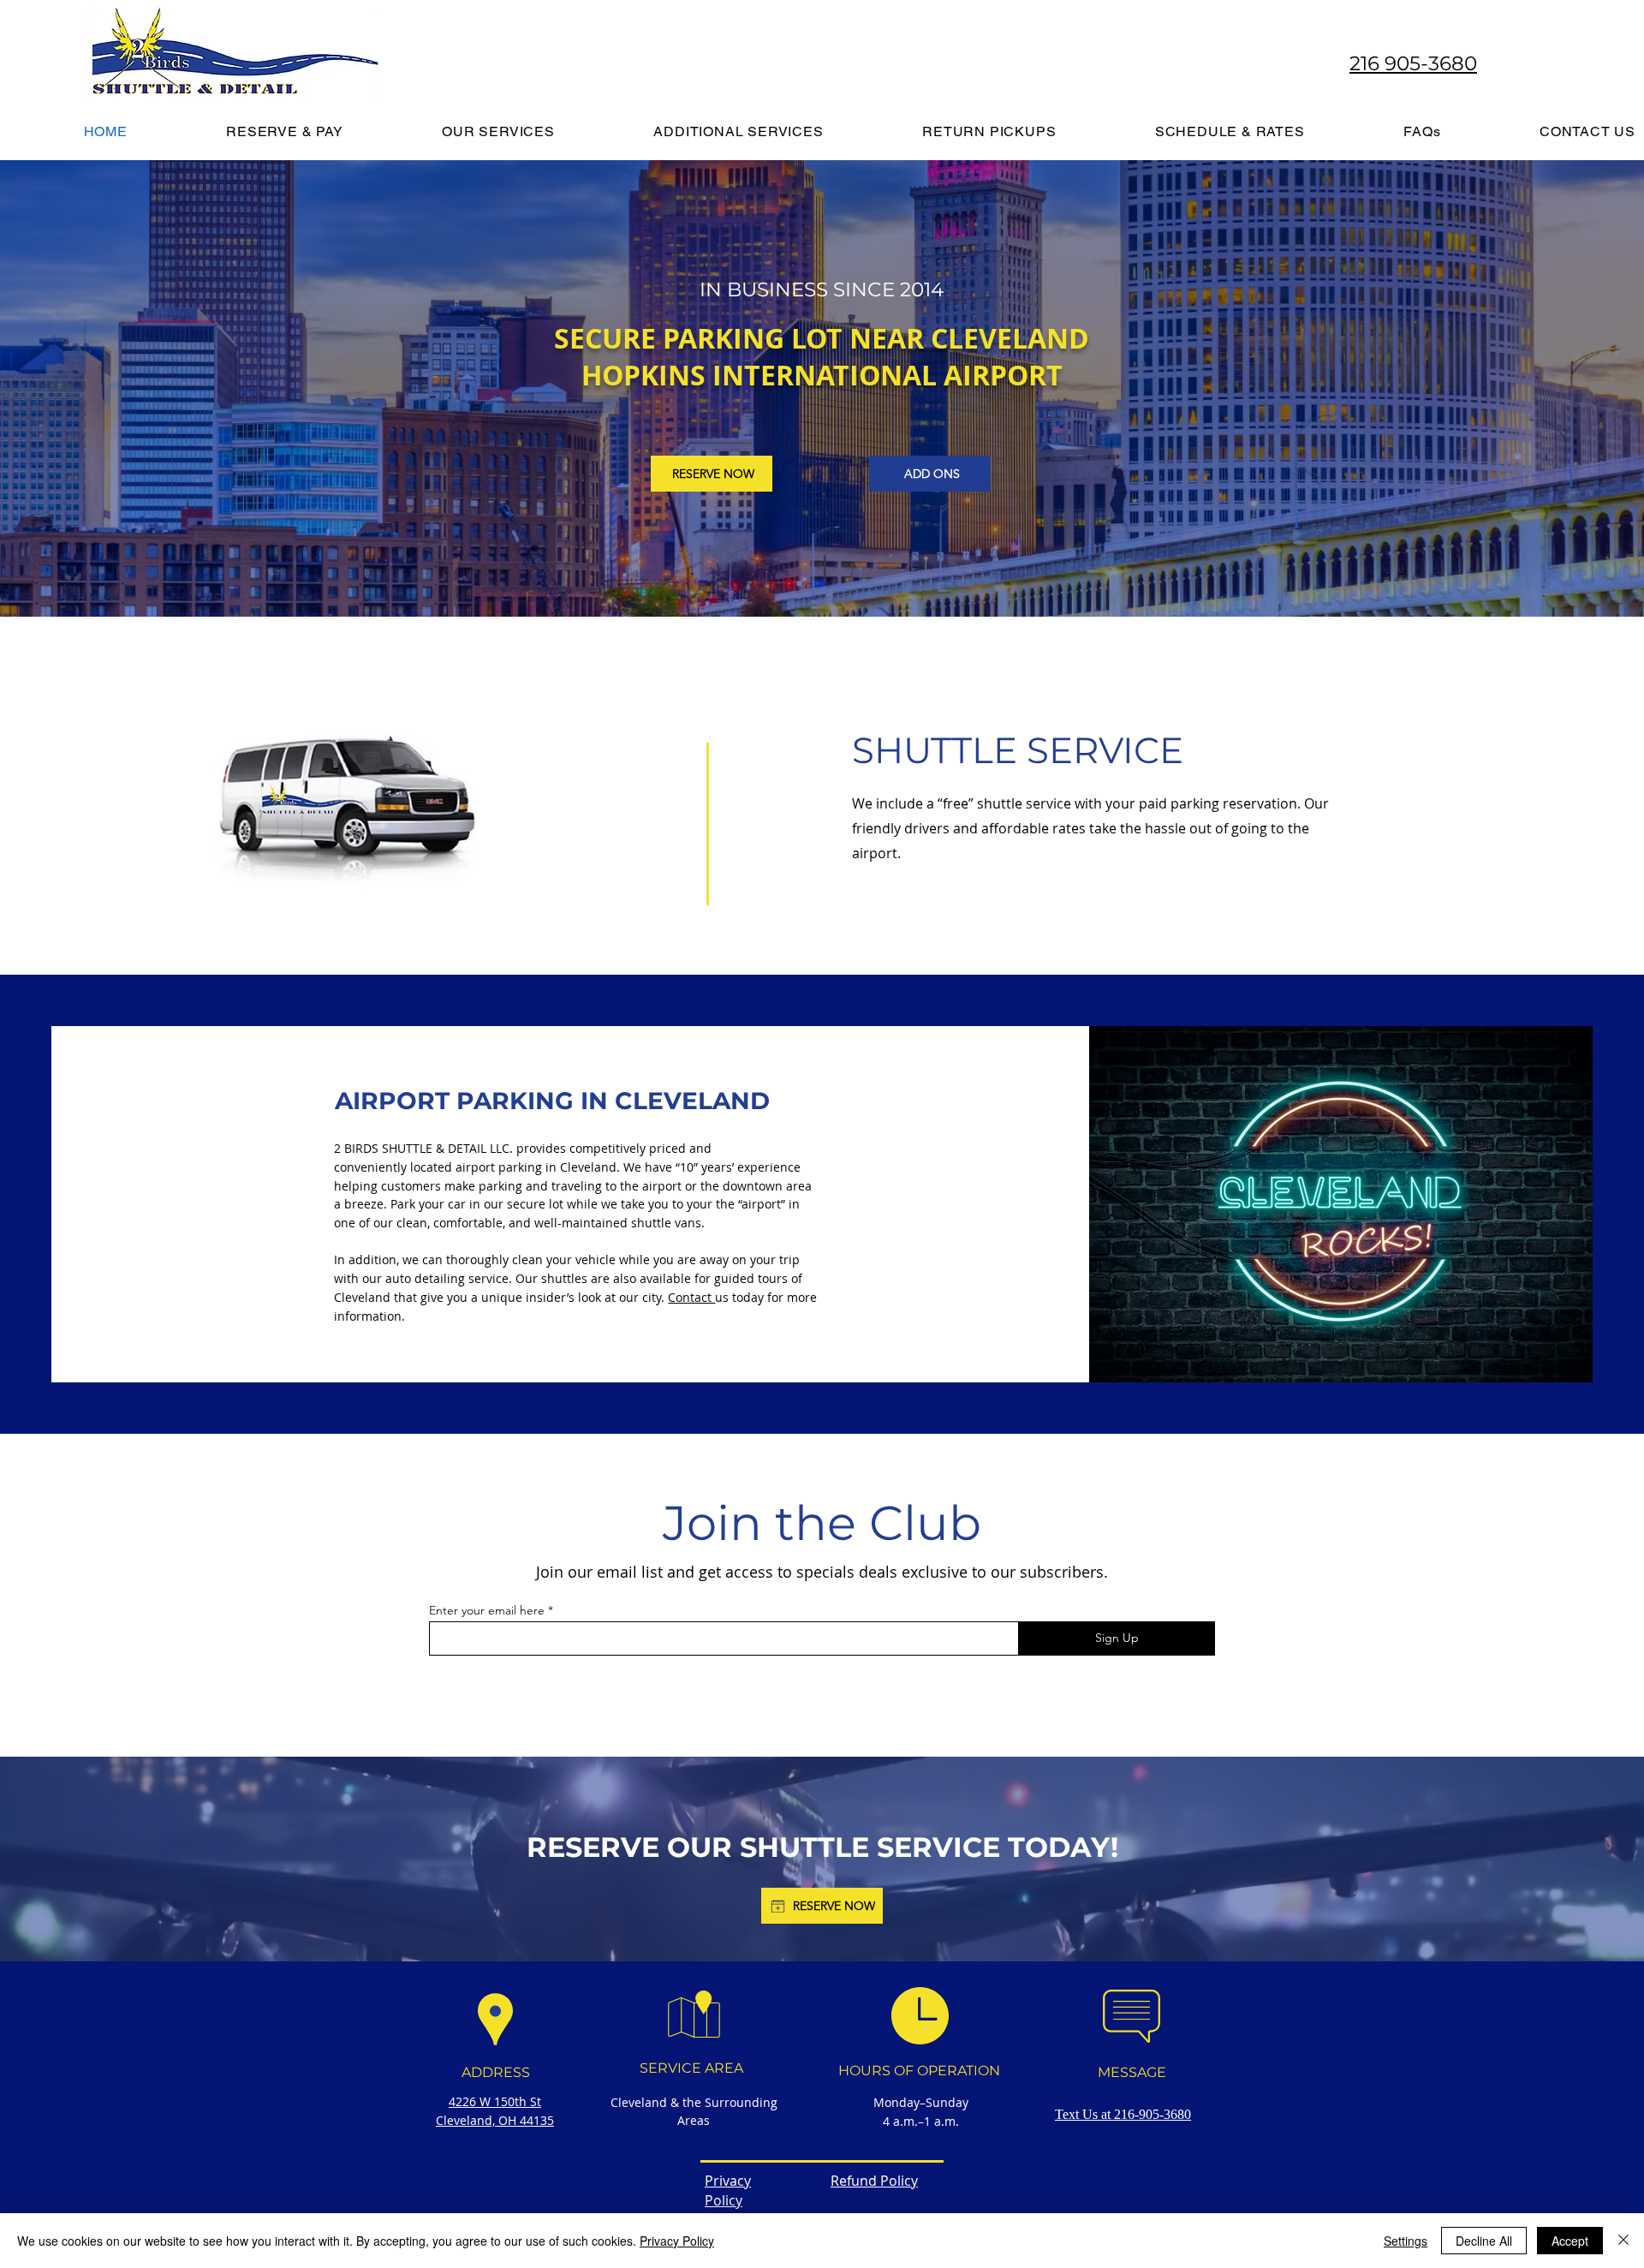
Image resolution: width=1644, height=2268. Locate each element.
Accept (1570, 2241)
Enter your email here (487, 1610)
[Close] (1623, 2241)
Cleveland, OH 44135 (495, 2120)
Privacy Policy (677, 2241)
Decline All (1484, 2241)
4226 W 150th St (495, 2101)
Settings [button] (1406, 2241)
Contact (691, 1297)
